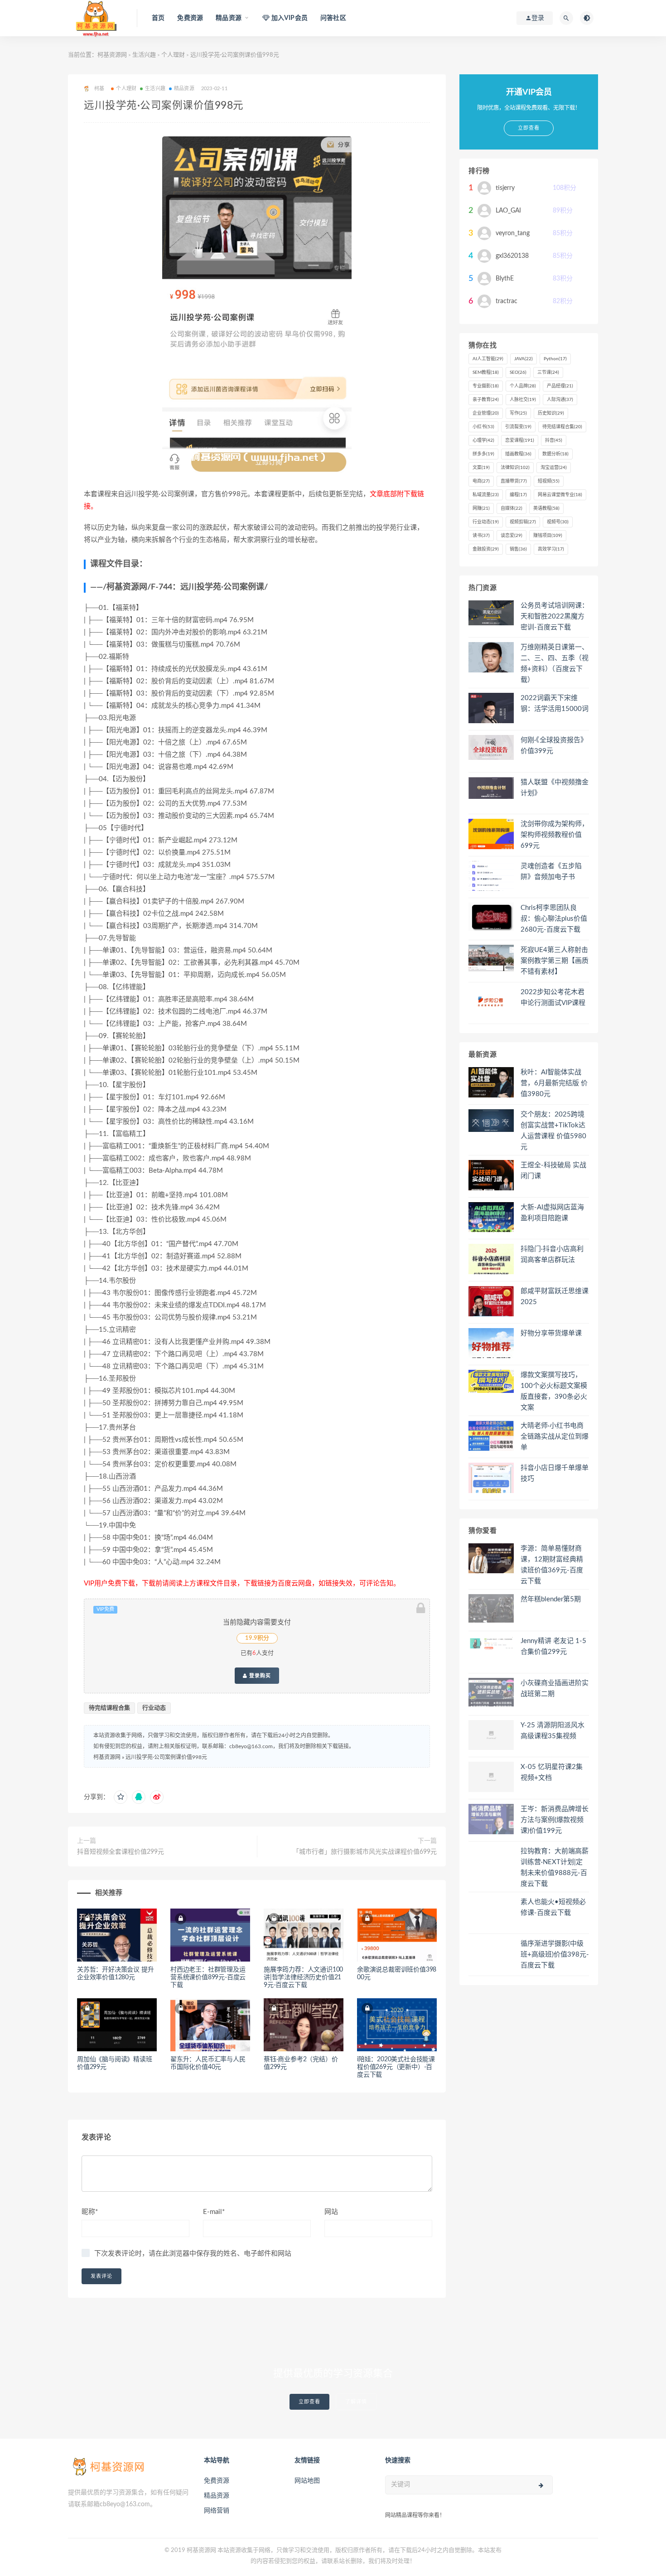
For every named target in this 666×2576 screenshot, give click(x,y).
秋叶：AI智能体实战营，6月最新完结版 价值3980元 (554, 1083)
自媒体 (512, 508)
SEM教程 (486, 372)
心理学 (483, 440)
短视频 (549, 481)
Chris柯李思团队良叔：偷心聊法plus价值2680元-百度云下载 (554, 919)
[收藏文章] (121, 1797)
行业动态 (154, 1708)
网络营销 (217, 2511)
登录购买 (259, 1676)
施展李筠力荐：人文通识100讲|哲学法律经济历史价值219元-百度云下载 (303, 1977)
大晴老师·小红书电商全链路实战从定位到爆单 (555, 1437)
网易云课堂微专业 (560, 495)
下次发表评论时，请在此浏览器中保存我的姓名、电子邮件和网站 (193, 2254)
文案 (481, 468)
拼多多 (483, 454)
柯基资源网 (112, 55)
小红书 (483, 427)
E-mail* (214, 2212)
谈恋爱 (512, 536)
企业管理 (486, 413)
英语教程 (546, 508)
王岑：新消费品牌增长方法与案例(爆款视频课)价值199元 (555, 1820)
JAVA (524, 359)
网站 (331, 2212)
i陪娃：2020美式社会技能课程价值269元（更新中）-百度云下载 (396, 2067)
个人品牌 (523, 386)
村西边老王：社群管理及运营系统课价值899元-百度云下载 (208, 1977)
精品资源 (184, 89)
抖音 (554, 440)
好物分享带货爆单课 (551, 1333)
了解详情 (356, 2402)
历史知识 (551, 413)
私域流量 (486, 495)
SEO (518, 372)
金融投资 (486, 549)
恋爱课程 (520, 440)
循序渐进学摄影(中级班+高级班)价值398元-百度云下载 (555, 1955)
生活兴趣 (144, 55)
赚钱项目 (548, 536)
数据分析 (555, 454)
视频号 (558, 522)
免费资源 (190, 18)
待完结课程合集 (109, 1708)
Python (555, 359)
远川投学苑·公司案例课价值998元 (166, 1757)
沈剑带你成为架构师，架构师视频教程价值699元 (555, 835)
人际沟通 (560, 400)
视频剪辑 (523, 522)
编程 (518, 495)
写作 (518, 413)
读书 (481, 536)
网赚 (481, 508)
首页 (158, 18)
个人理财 (173, 55)
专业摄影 (486, 386)
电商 (481, 481)
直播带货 (514, 481)
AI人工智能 (488, 359)
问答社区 (333, 18)
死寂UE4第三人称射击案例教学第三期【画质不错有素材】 (555, 961)
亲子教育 (486, 400)
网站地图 (307, 2481)
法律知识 (515, 468)
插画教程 (518, 454)
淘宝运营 (554, 468)
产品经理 (560, 386)
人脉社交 (523, 400)
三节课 (548, 372)
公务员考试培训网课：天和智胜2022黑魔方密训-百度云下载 (555, 616)
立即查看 (309, 2402)
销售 (518, 549)
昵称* (90, 2212)
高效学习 (551, 549)
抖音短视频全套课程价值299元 (121, 1852)
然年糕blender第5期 (551, 1599)
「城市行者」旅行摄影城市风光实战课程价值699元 (365, 1852)
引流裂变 (518, 427)
